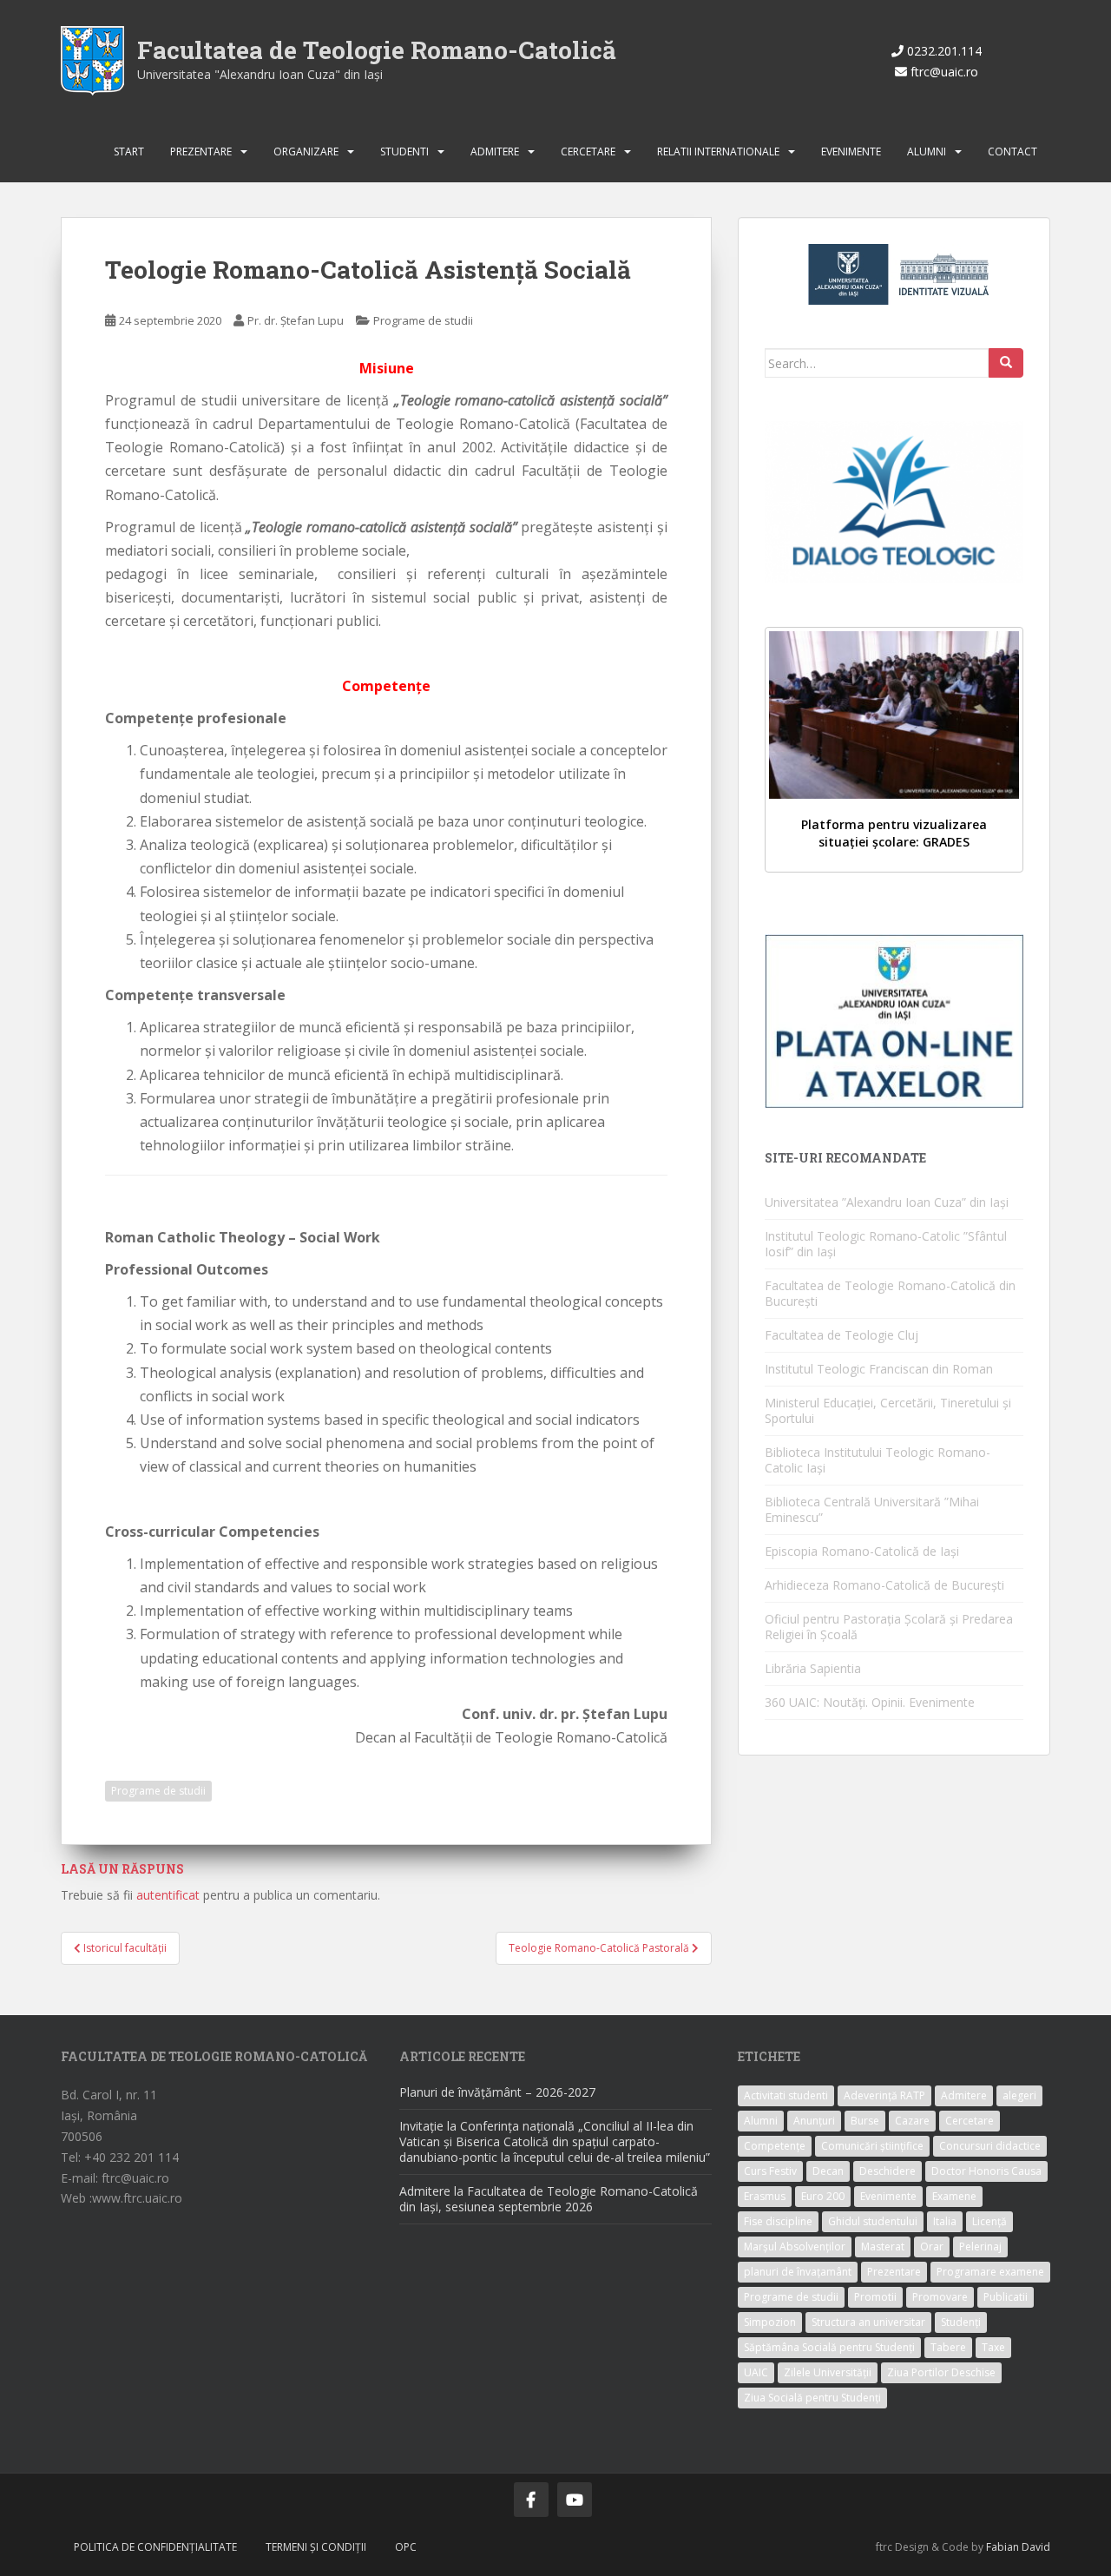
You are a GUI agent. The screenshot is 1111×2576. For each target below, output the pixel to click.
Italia (945, 2221)
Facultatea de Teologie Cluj (841, 1335)
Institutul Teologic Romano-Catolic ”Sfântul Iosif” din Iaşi (886, 1244)
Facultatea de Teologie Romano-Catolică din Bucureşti (890, 1293)
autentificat (168, 1895)
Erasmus (765, 2196)
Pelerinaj (980, 2247)
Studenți (961, 2322)
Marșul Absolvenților (795, 2247)
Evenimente (851, 152)
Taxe (993, 2347)
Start (129, 152)
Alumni (927, 152)
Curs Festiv (770, 2171)
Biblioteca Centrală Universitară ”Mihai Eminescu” (872, 1509)
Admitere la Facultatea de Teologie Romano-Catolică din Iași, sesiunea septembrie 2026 (549, 2199)
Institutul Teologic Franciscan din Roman (879, 1369)
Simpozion (770, 2322)
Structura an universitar (868, 2322)
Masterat (883, 2247)
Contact (1012, 152)
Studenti (404, 152)
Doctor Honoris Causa (986, 2171)
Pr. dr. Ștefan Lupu (296, 320)
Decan (828, 2171)
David (1036, 2547)
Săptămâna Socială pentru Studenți (829, 2347)
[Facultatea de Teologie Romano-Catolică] (92, 59)
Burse (865, 2121)
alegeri (1019, 2095)
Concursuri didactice (990, 2146)
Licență (989, 2221)
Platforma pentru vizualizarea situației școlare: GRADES (894, 833)
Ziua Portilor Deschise (941, 2372)
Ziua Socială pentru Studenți (812, 2398)
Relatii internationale (718, 152)
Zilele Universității (828, 2372)
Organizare (306, 152)
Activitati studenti (786, 2095)
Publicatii (1006, 2297)
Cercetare (588, 152)
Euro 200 (823, 2196)
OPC (406, 2547)
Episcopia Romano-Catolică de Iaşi (862, 1551)
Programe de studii (423, 320)
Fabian (1003, 2547)
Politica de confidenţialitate (155, 2547)
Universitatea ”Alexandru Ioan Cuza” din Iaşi (887, 1202)
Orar (932, 2247)
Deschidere (887, 2171)
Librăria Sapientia (813, 1668)
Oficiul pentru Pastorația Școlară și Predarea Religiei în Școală (889, 1627)
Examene (954, 2196)
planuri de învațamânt (798, 2272)
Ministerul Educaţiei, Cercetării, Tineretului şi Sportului (888, 1410)
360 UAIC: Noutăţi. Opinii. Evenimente (870, 1702)
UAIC (756, 2372)
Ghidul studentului (873, 2221)
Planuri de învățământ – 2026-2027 (497, 2092)
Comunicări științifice (872, 2146)
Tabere (948, 2347)
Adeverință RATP (884, 2095)
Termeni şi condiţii (316, 2547)
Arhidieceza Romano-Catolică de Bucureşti (884, 1585)
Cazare (912, 2121)
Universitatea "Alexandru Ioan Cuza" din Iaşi (260, 74)
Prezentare (201, 152)
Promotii (875, 2297)
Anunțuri (814, 2121)
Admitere (495, 152)
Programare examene (990, 2272)
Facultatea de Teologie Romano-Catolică (377, 50)
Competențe (775, 2146)
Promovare (940, 2297)
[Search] (1006, 363)
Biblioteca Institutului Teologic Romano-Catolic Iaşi (878, 1460)
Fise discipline (778, 2221)
